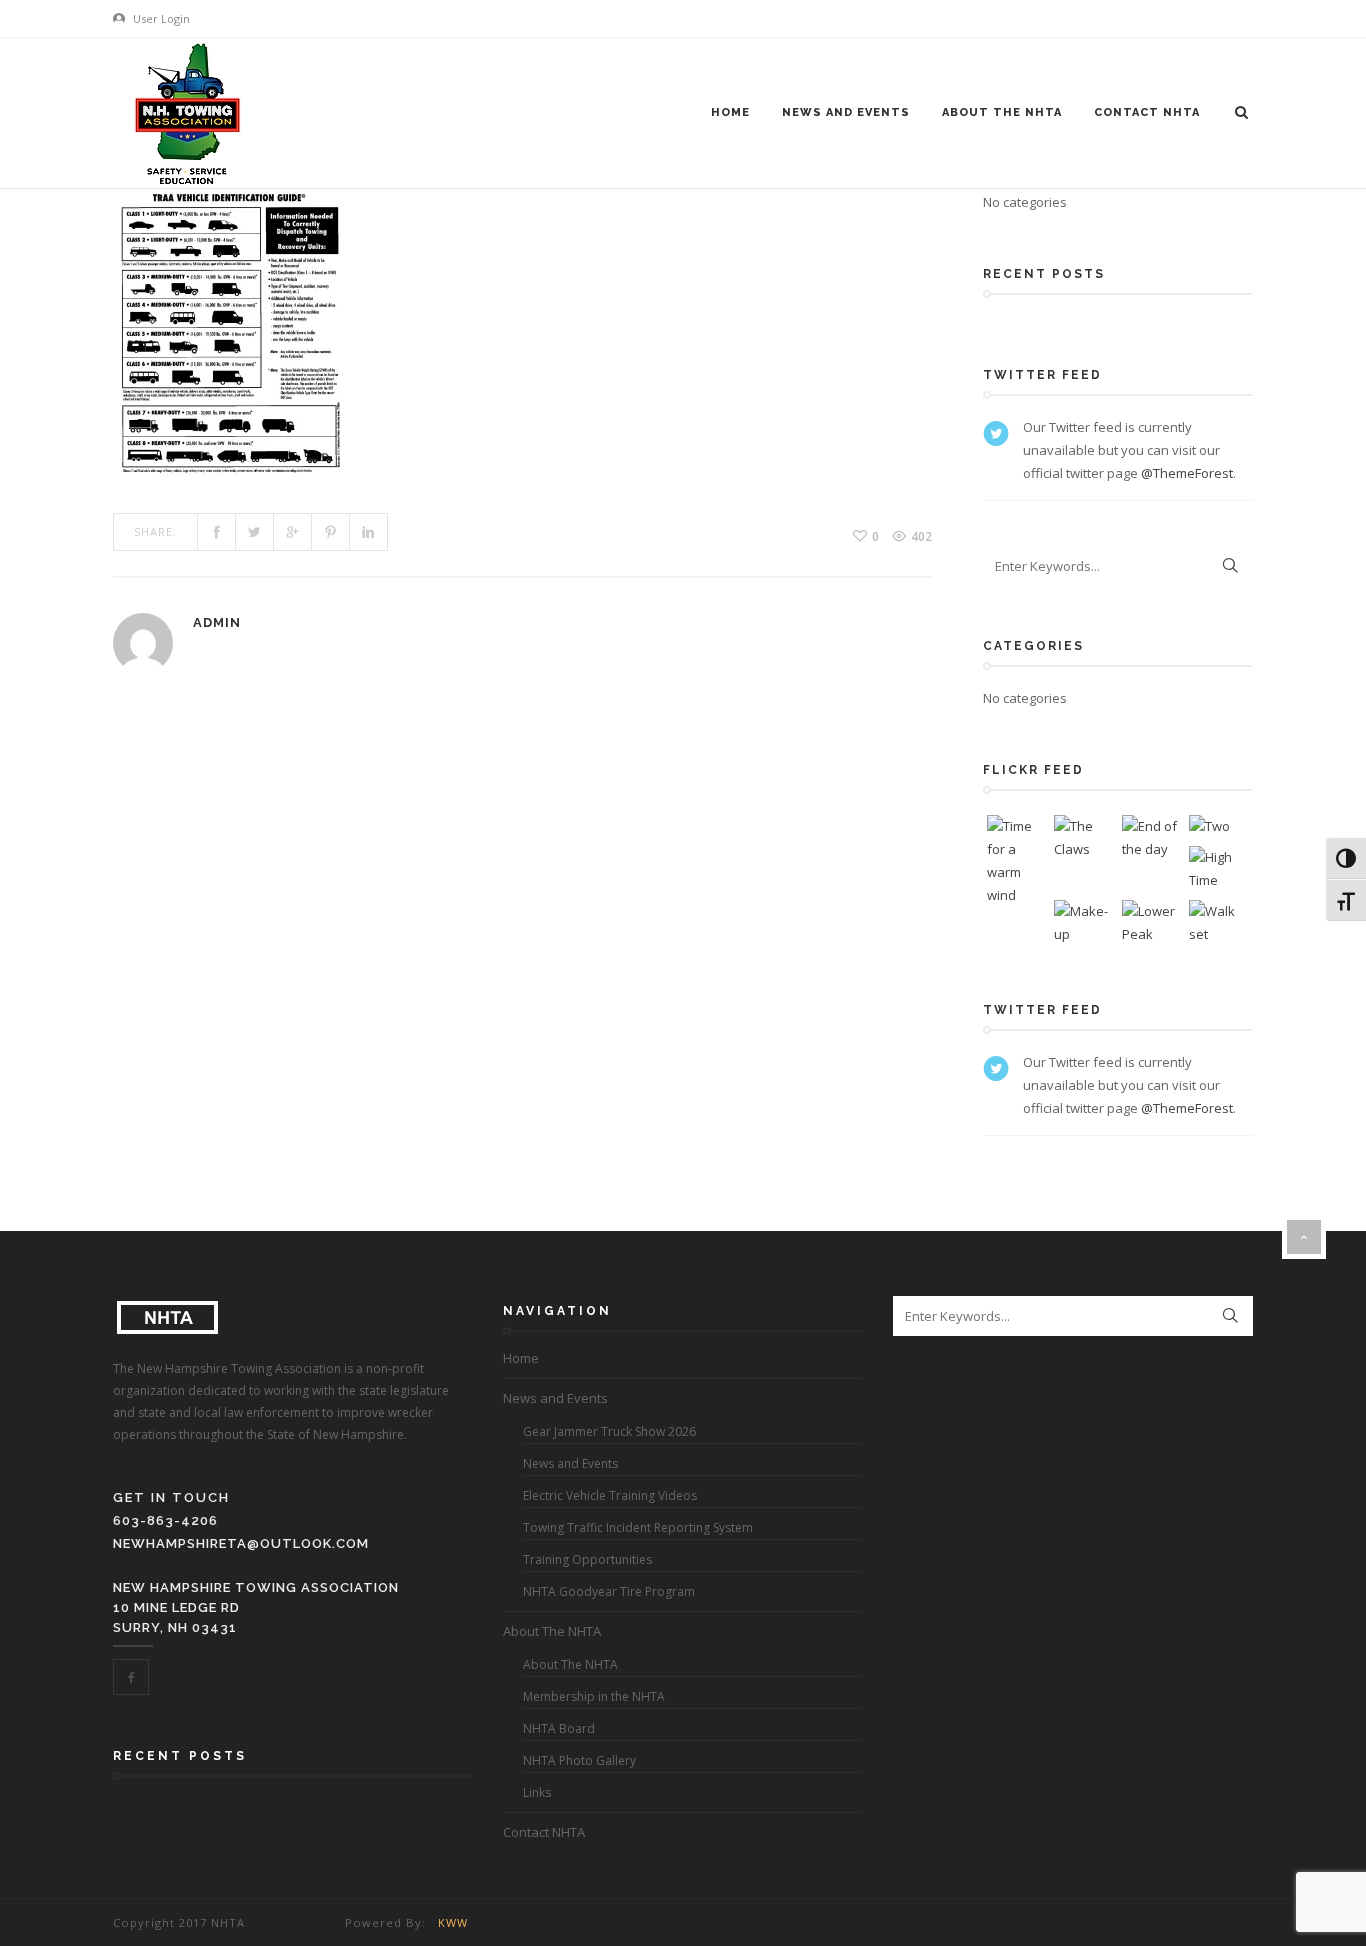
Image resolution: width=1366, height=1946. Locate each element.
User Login (160, 18)
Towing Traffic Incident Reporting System (638, 1527)
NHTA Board (559, 1728)
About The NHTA (1002, 112)
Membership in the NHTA (594, 1696)
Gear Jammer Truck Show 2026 (609, 1431)
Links (537, 1792)
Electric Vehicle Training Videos (610, 1495)
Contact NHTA (1147, 112)
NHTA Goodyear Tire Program (609, 1591)
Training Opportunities (587, 1559)
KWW (453, 1922)
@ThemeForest (1187, 473)
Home (730, 112)
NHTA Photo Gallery (579, 1760)
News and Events (846, 112)
